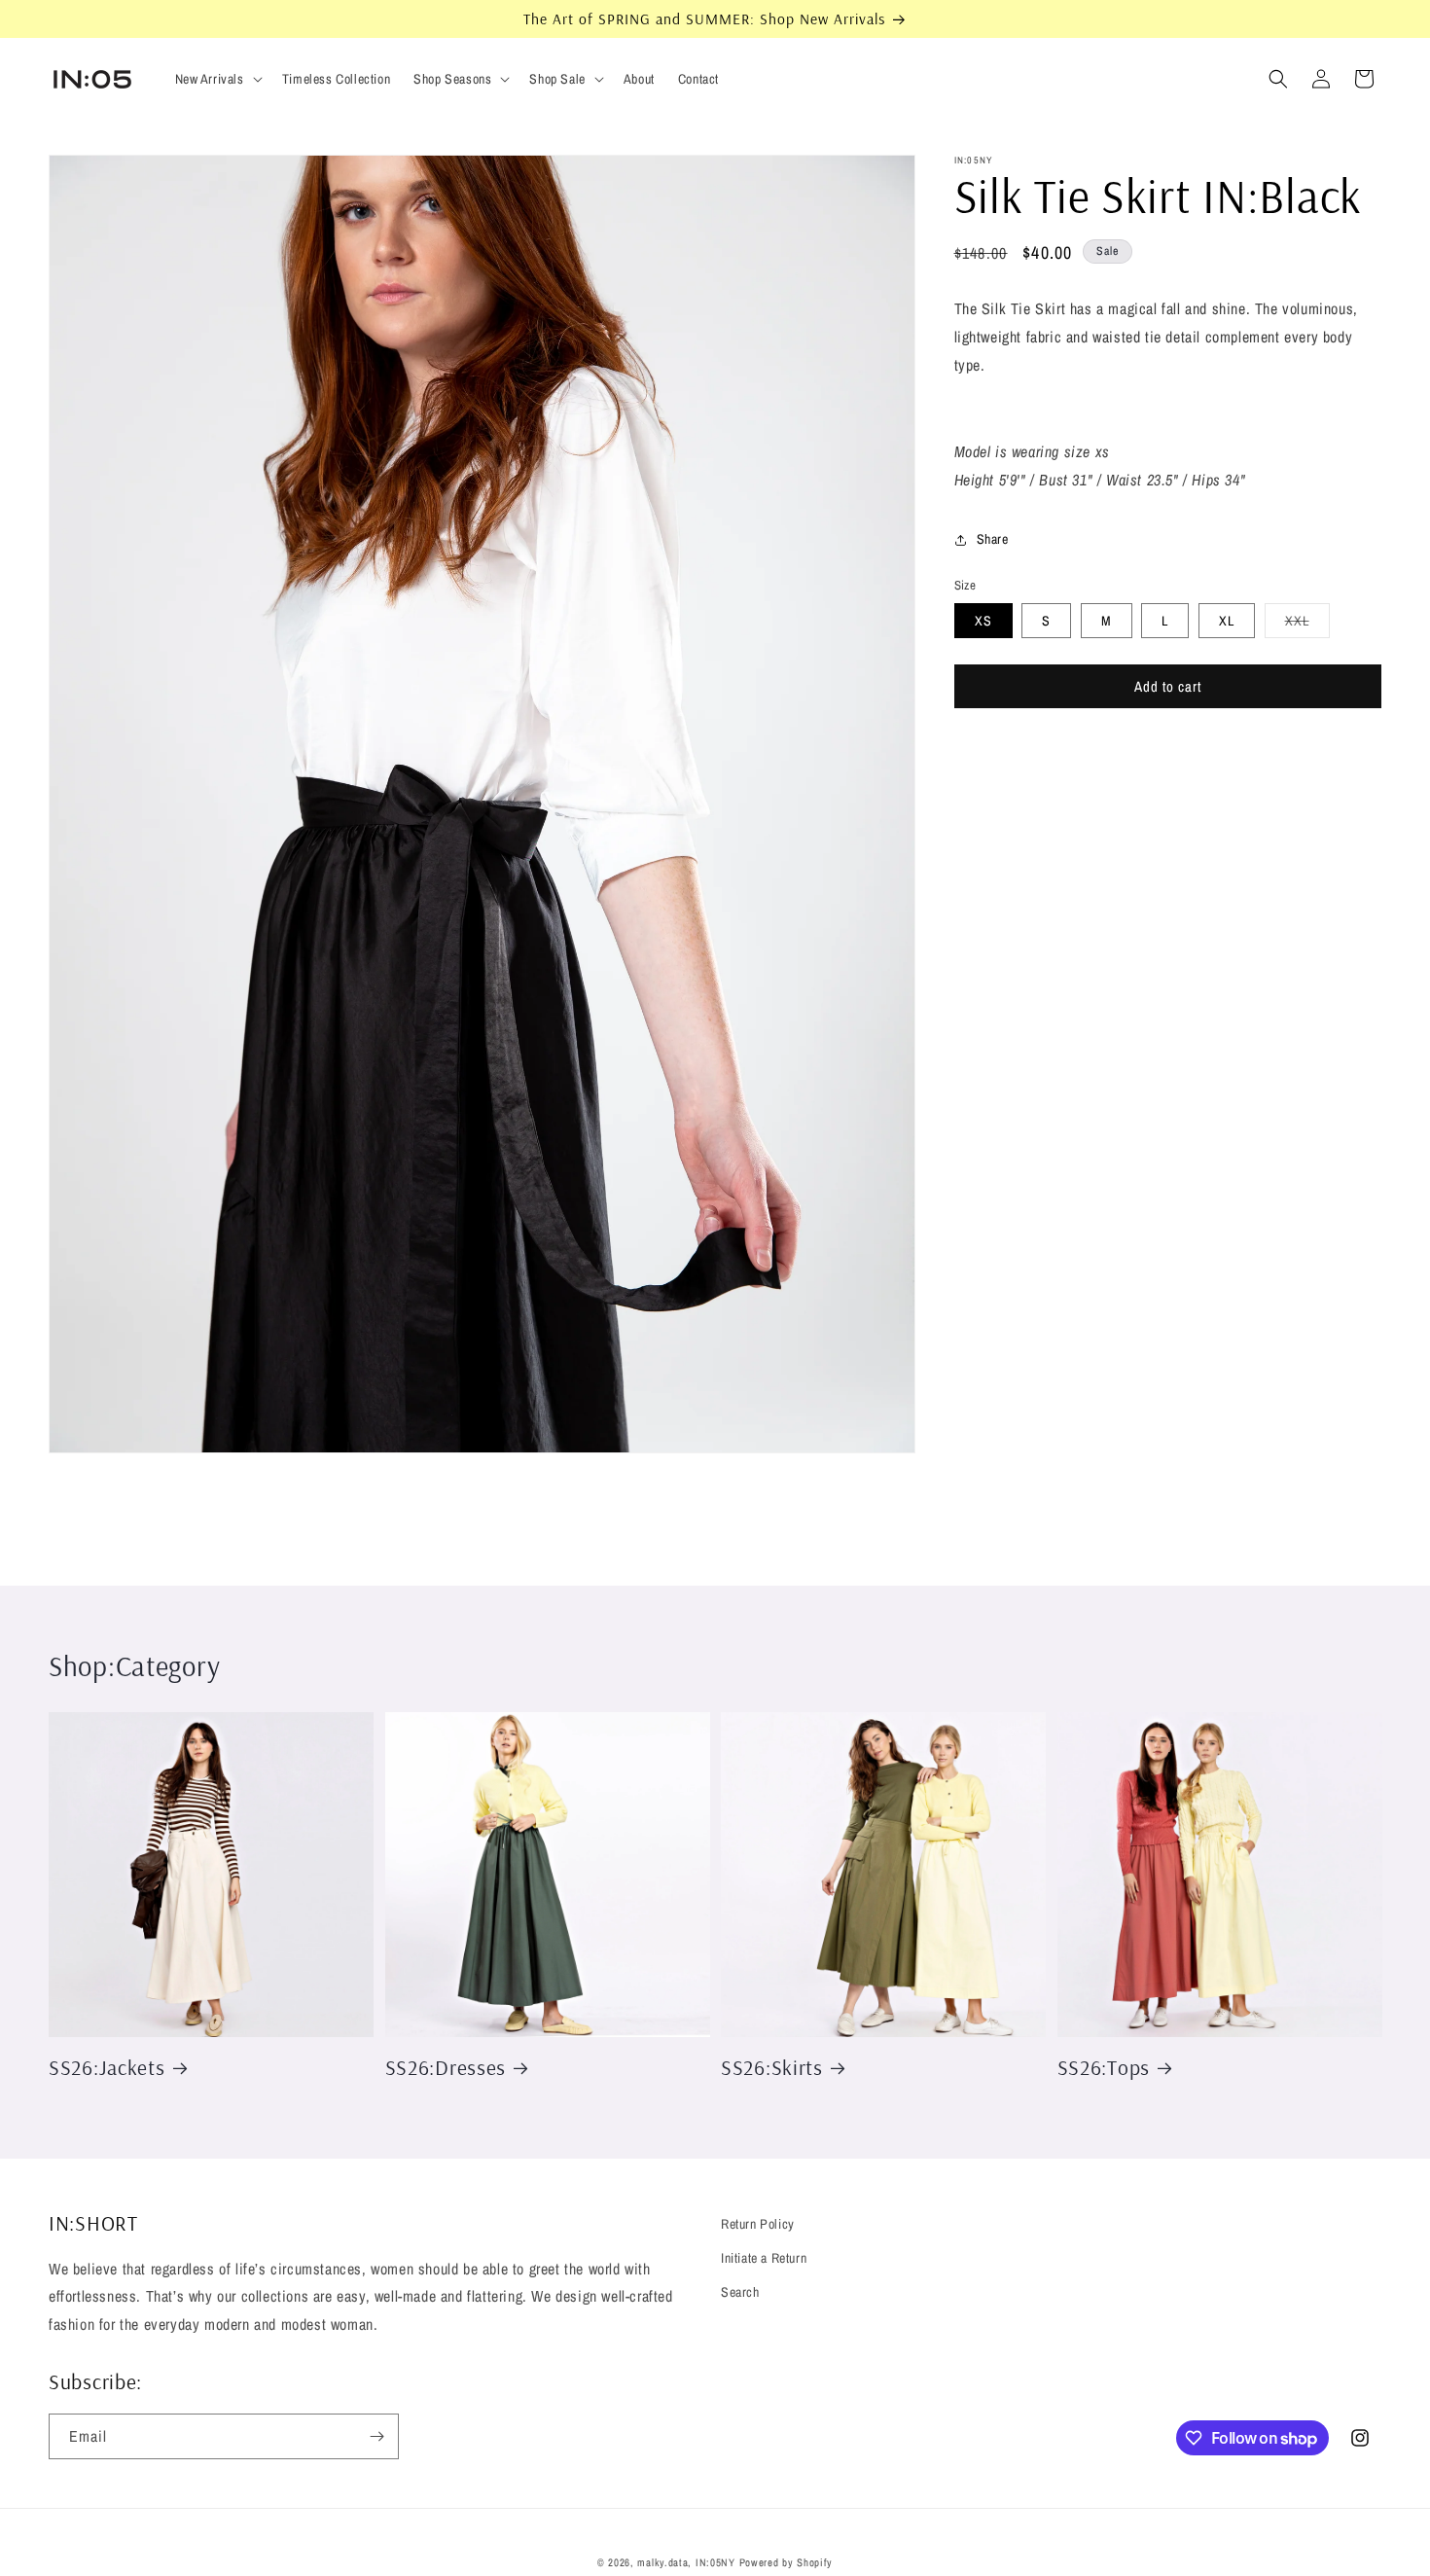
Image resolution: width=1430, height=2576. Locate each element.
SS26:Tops (1104, 2067)
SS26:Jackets (107, 2067)
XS (983, 622)
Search (740, 2292)
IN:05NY (715, 2562)
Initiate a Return (764, 2258)
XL (1227, 622)
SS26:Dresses (446, 2067)
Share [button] (993, 540)
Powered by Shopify (786, 2562)
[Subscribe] (376, 2436)
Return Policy (758, 2224)
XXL (1307, 626)
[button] (217, 79)
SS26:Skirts (772, 2067)
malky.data (662, 2562)
